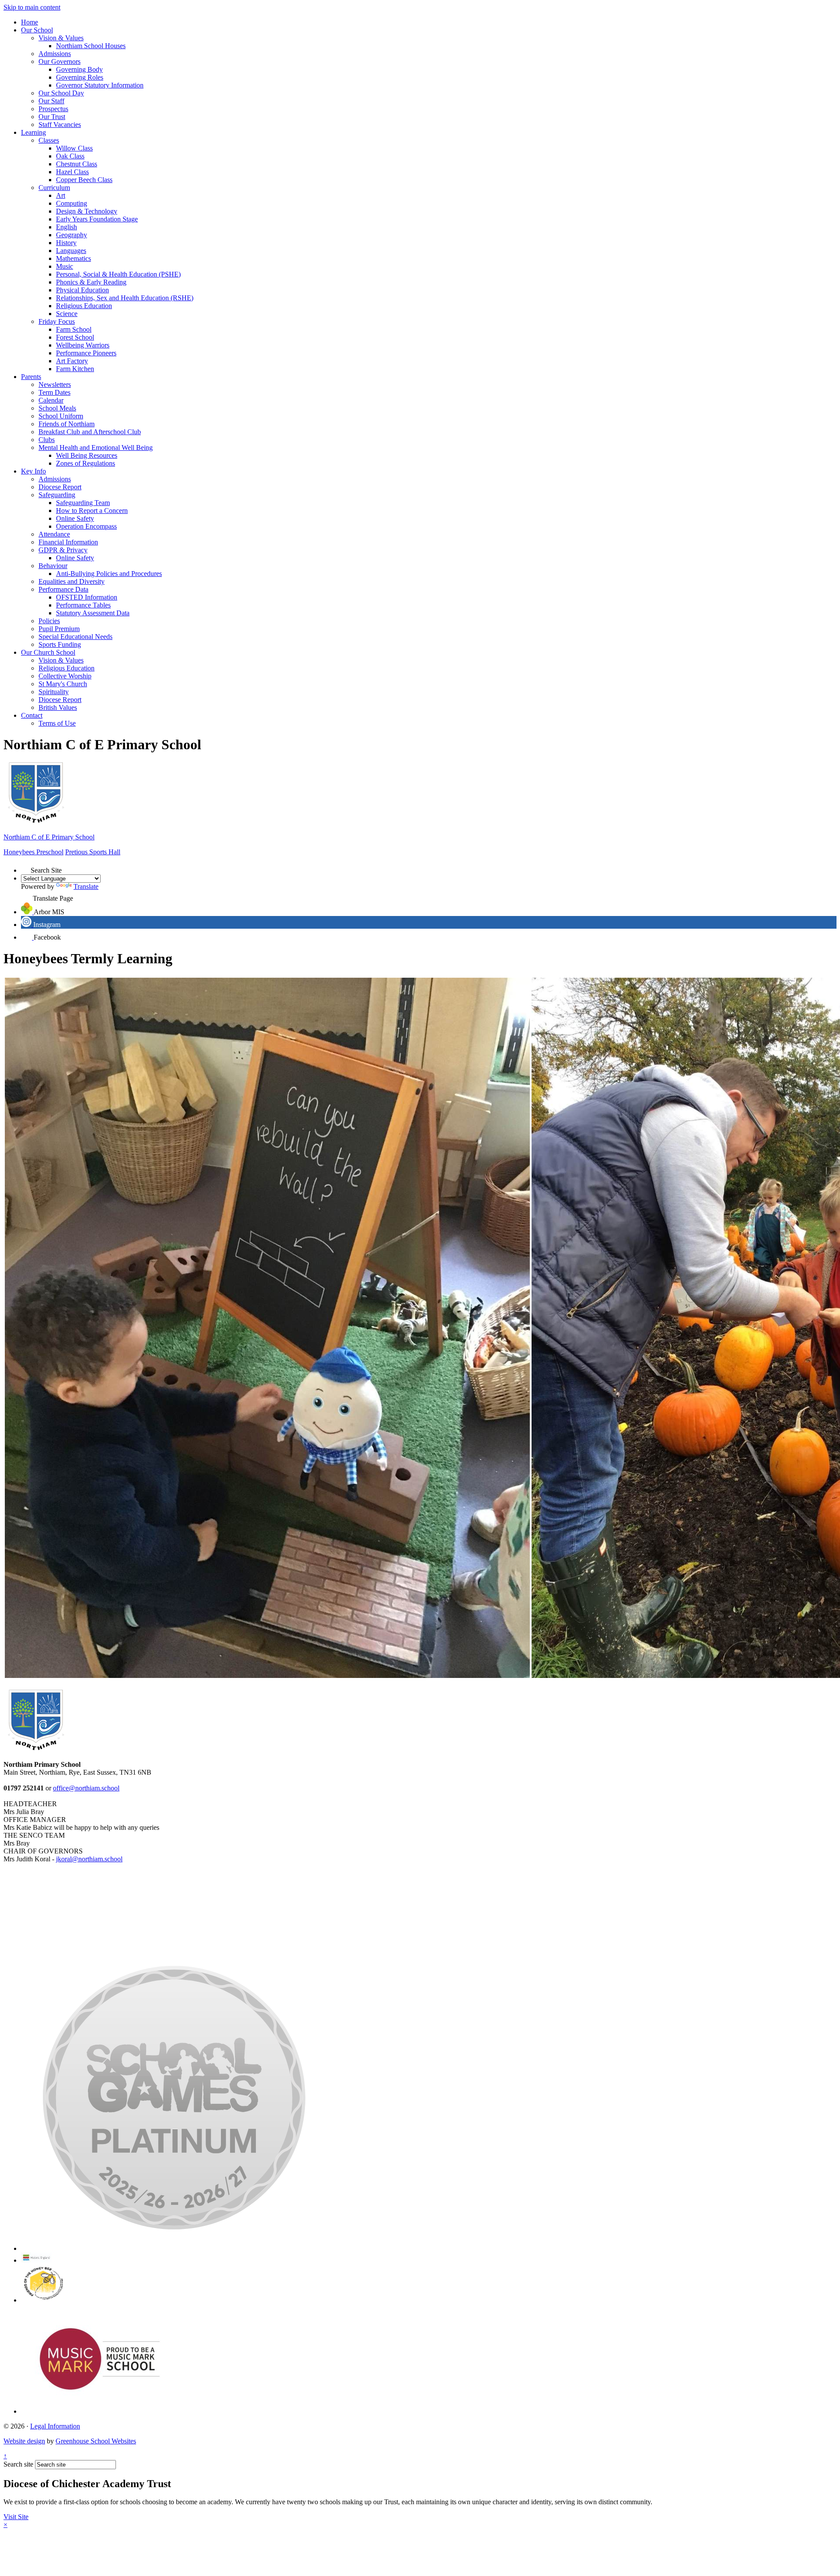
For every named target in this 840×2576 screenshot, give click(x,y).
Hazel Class (72, 172)
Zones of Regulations (86, 463)
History (66, 243)
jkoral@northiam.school (89, 1859)
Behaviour (53, 566)
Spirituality (54, 692)
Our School (37, 30)
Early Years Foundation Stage (97, 219)
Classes (49, 140)
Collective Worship (65, 676)
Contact (32, 715)
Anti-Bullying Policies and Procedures (109, 574)
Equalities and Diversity (72, 581)
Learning (33, 132)
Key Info (33, 471)
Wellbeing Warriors (83, 345)
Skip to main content (32, 7)
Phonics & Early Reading (91, 282)
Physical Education (82, 290)
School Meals (57, 408)
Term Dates (54, 392)
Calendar (51, 400)
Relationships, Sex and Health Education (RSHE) (125, 298)
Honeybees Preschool (33, 852)
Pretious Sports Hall (93, 852)
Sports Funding (60, 644)
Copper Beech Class (84, 180)
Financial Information (68, 542)
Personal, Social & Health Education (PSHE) (118, 274)
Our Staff (51, 101)
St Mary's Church (63, 684)
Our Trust (52, 117)
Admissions (55, 54)
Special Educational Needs (75, 637)
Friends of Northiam (66, 424)
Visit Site (16, 2517)
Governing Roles (80, 77)
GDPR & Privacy (63, 550)
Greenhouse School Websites (96, 2441)
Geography (72, 235)
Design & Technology (87, 211)
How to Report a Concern (92, 511)
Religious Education (84, 306)
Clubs (47, 440)
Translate (86, 886)
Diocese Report (60, 487)
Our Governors (59, 61)
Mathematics (73, 258)
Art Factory (72, 361)
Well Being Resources (87, 455)
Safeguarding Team (83, 503)
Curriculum (54, 188)
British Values (58, 707)
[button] (26, 868)
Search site (18, 2464)
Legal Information (55, 2426)
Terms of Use (57, 723)
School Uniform (61, 416)
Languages (71, 251)
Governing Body (79, 69)
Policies (49, 621)
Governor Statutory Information (100, 85)
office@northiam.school (86, 1788)
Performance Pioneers (86, 353)
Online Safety (75, 518)
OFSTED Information (87, 597)
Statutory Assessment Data (93, 613)
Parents (31, 377)
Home (30, 22)
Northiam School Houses (91, 46)
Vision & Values (61, 38)
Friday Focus (57, 321)
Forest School (75, 337)
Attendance (54, 534)
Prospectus (53, 109)
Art (61, 195)
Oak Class (70, 156)
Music (65, 266)
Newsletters (55, 384)
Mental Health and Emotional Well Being (96, 447)
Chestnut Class (77, 164)
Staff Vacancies (60, 125)
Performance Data (63, 589)
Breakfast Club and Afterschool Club (90, 432)
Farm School (74, 329)
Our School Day (61, 93)
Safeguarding (57, 495)
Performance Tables (83, 605)
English (66, 227)
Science (67, 314)
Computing (72, 203)
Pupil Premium (59, 629)
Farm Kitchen (75, 369)
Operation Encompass (86, 526)
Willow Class (74, 148)
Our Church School (48, 652)
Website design (24, 2441)
